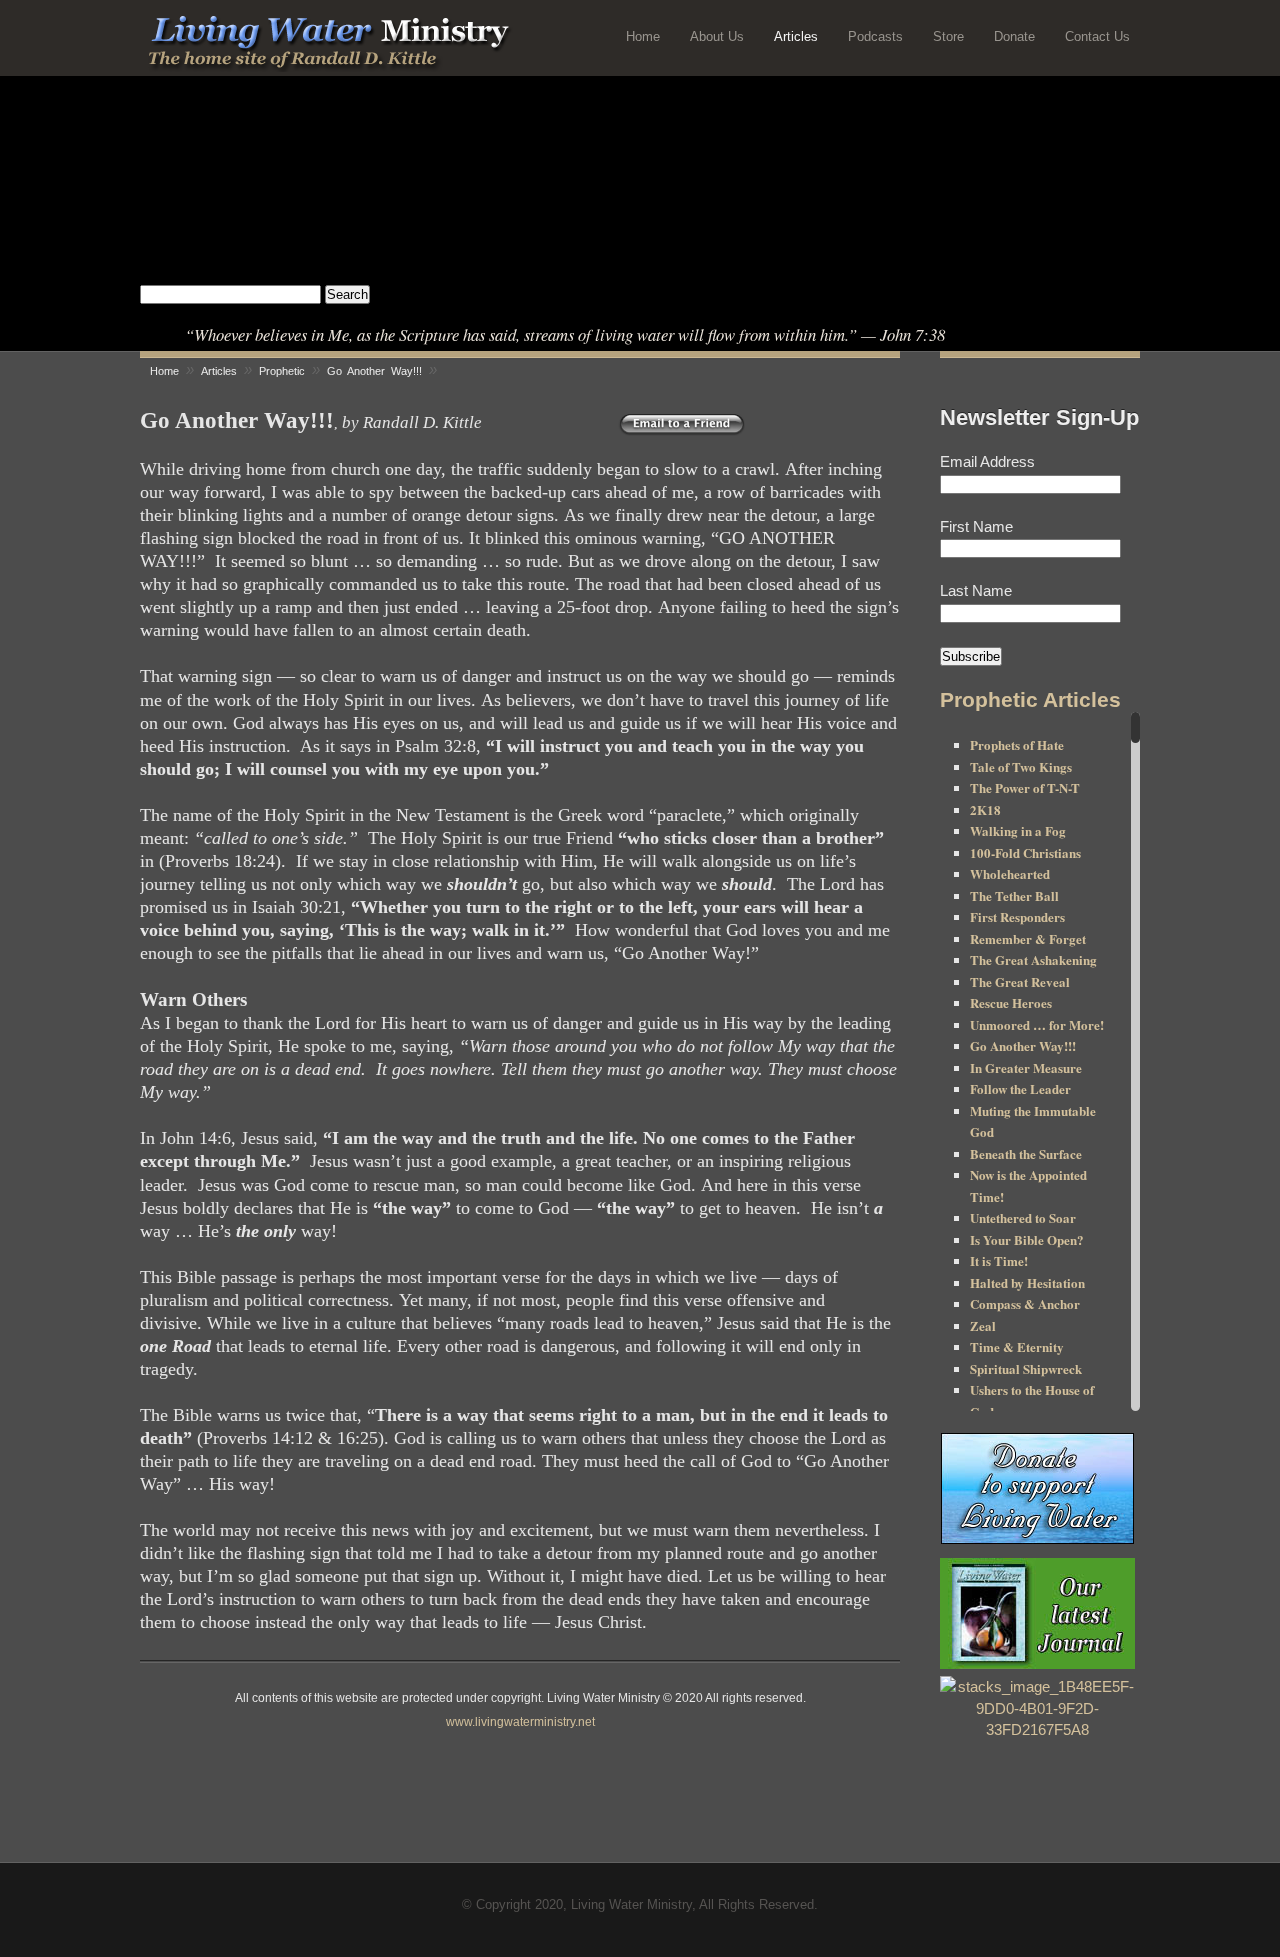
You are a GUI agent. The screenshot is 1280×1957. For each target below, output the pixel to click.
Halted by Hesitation (1027, 1282)
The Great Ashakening (1033, 959)
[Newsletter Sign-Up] (1037, 1731)
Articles (796, 36)
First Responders (1017, 916)
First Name (976, 526)
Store (948, 36)
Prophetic (282, 371)
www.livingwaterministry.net (520, 1722)
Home (643, 36)
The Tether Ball (1014, 895)
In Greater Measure (1026, 1067)
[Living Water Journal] (1037, 1613)
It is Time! (999, 1260)
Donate (1014, 36)
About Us (717, 36)
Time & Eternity (1017, 1346)
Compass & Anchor (1025, 1303)
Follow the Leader (1020, 1088)
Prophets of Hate (1017, 744)
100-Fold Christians (1025, 852)
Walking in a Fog (1018, 830)
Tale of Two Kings (1021, 766)
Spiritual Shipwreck (1026, 1368)
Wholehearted (1010, 873)
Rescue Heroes (1011, 1002)
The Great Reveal (1020, 981)
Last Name (976, 590)
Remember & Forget (1028, 938)
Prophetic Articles (1030, 699)
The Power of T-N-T (1025, 787)
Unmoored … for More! (1037, 1024)
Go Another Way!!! (1023, 1045)
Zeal (983, 1325)
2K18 (985, 809)
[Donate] (1037, 1488)
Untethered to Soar (1023, 1217)
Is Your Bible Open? (1027, 1239)
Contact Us (1097, 36)
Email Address (987, 461)
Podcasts (875, 36)
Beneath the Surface (1026, 1153)
